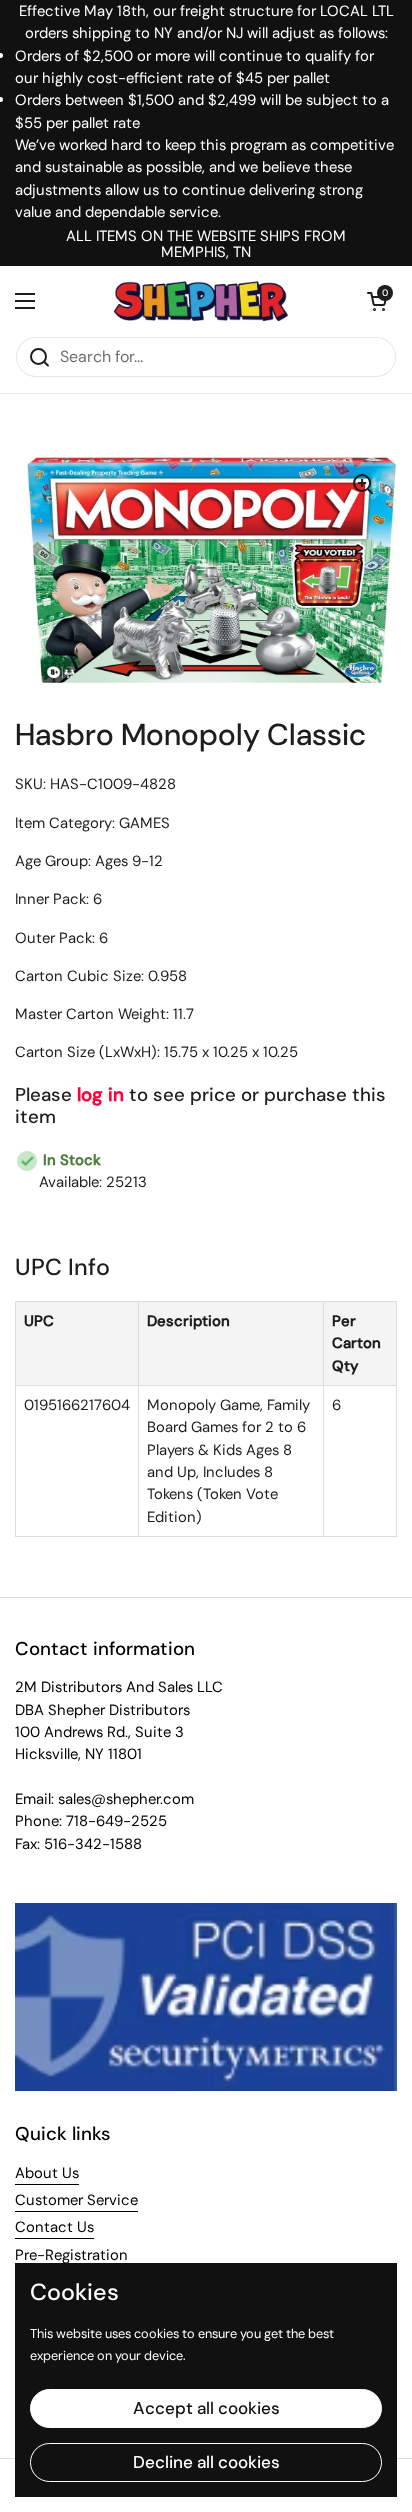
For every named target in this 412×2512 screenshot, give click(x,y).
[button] (377, 301)
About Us (47, 2173)
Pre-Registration (71, 2255)
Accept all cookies (206, 2408)
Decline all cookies (206, 2462)
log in (100, 1094)
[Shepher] (201, 301)
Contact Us (54, 2227)
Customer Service (76, 2200)
